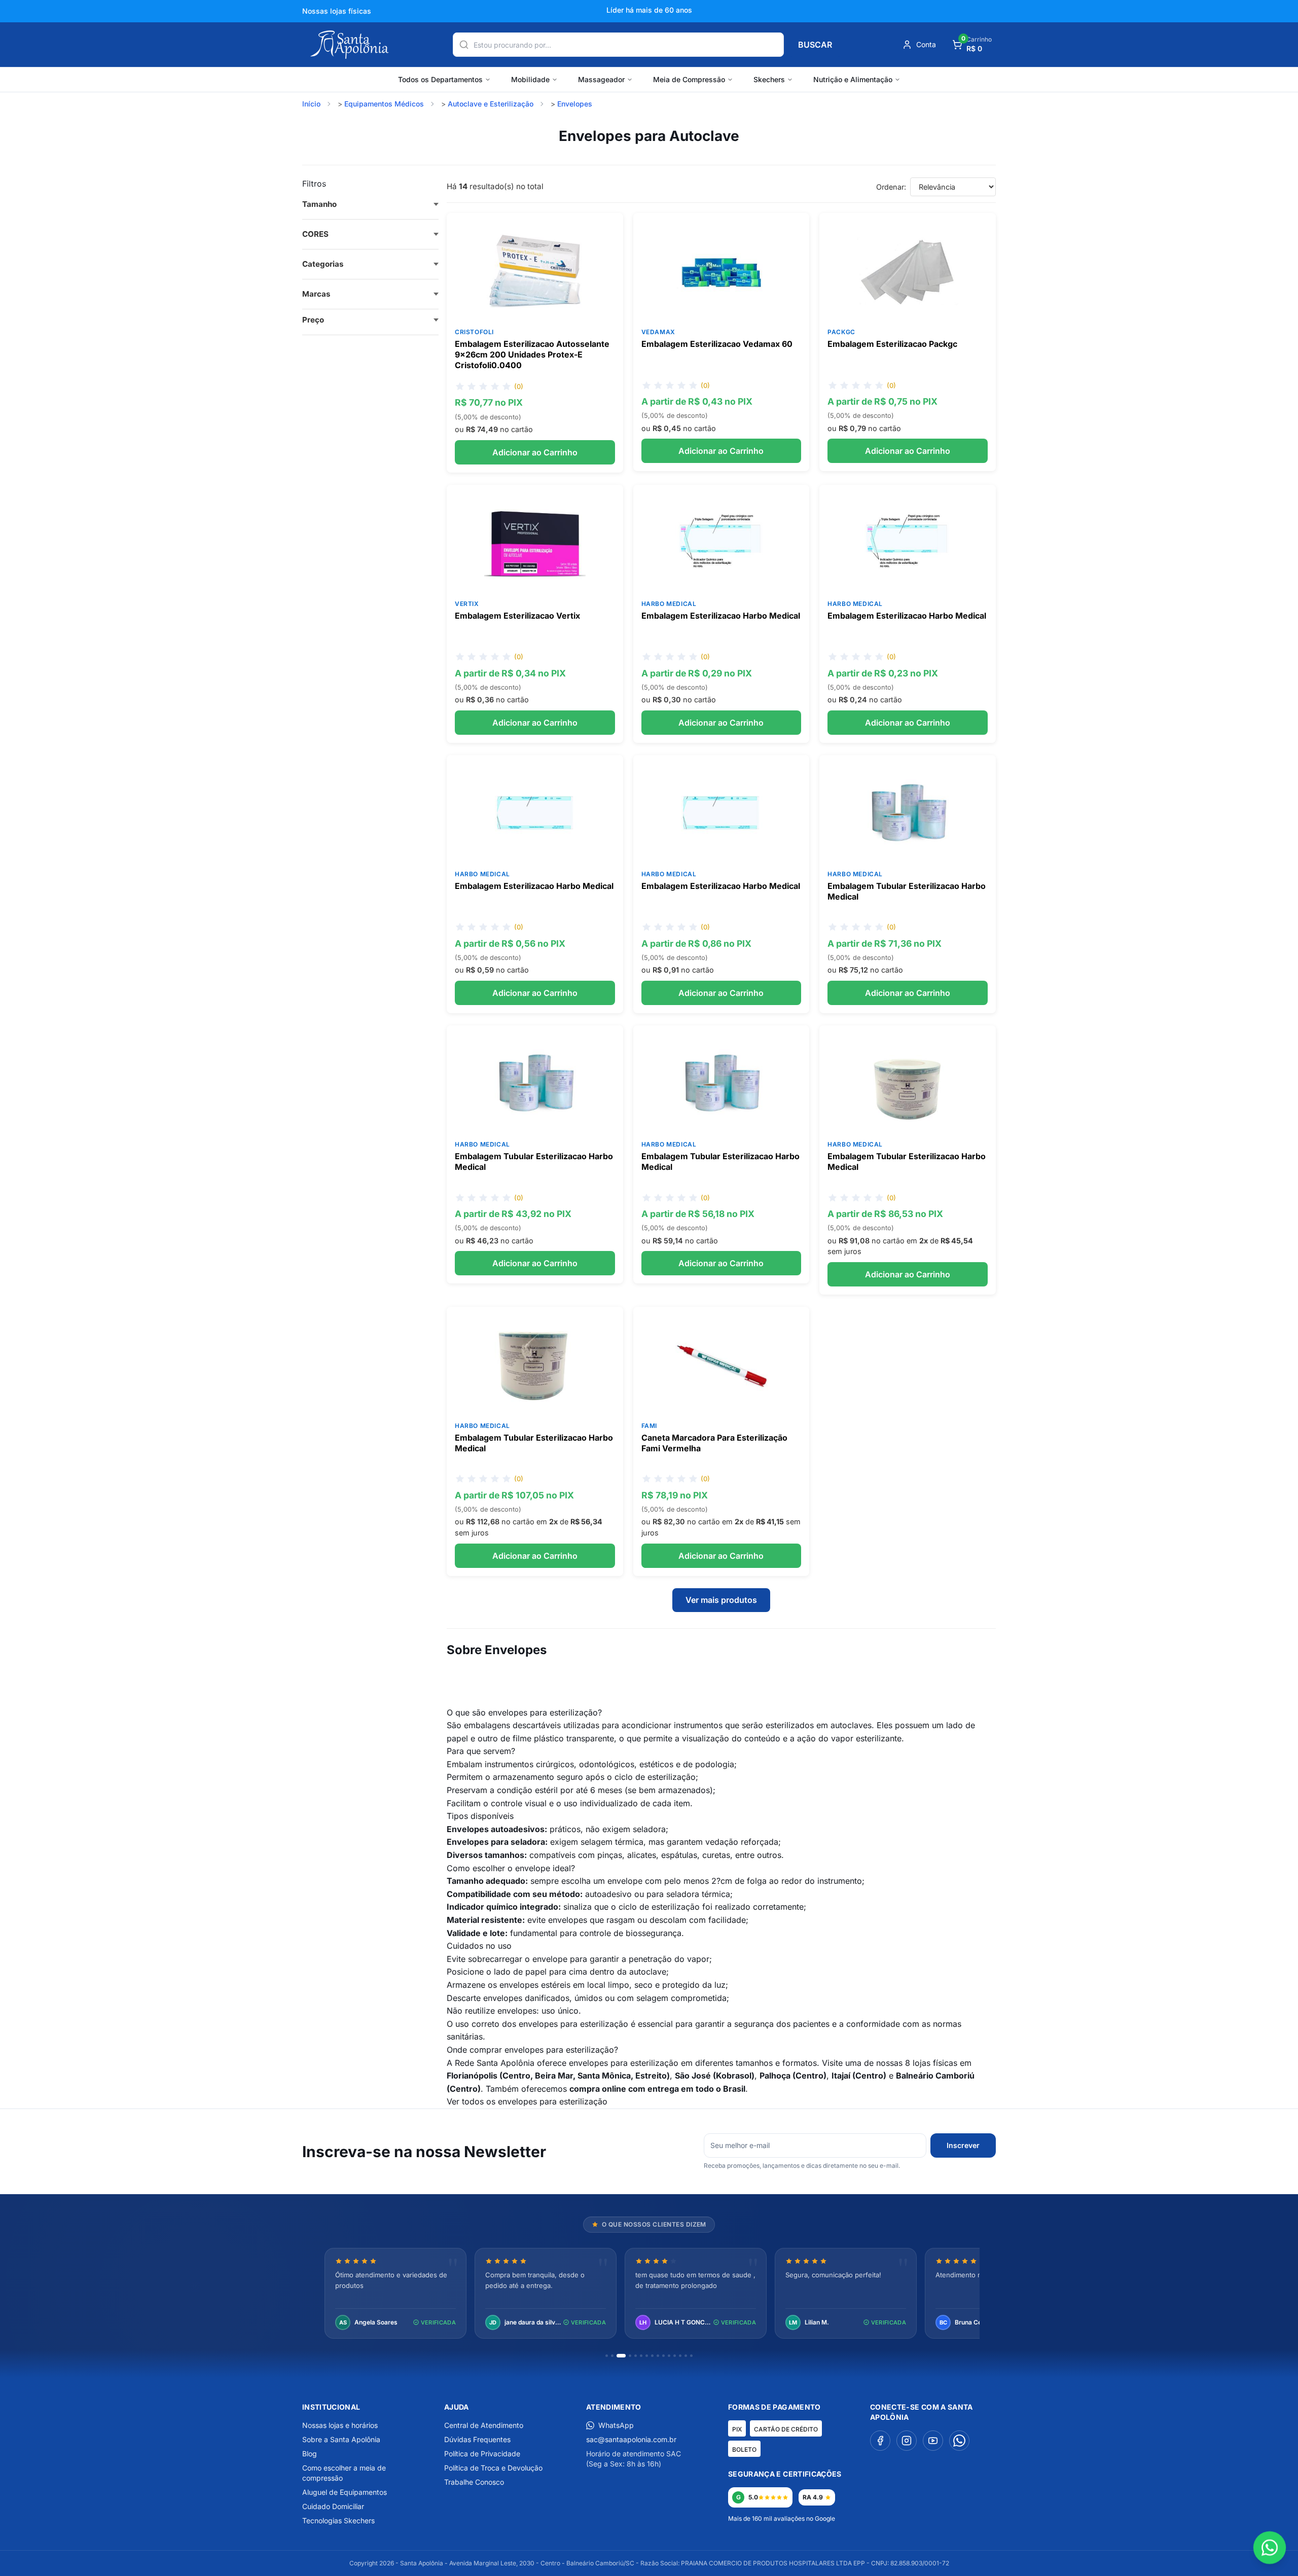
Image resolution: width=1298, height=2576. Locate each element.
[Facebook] (880, 2441)
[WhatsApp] (959, 2441)
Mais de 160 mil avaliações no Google (782, 2518)
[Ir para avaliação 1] (607, 2356)
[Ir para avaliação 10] (663, 2356)
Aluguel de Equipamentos (345, 2492)
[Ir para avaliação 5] (636, 2356)
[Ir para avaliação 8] (652, 2356)
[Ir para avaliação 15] (691, 2356)
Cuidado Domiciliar (333, 2506)
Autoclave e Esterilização (491, 104)
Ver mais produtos (721, 1600)
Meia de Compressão (689, 79)
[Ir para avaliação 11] (669, 2356)
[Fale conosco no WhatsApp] (1270, 2548)
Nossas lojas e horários (340, 2425)
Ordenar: (891, 187)
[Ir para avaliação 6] (641, 2356)
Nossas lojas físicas (337, 11)
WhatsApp (616, 2425)
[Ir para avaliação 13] (680, 2356)
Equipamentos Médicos (384, 104)
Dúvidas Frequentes (477, 2439)
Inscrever (963, 2145)
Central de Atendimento (484, 2425)
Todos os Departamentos (440, 79)
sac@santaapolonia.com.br (631, 2439)
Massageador (601, 79)
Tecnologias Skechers (338, 2520)
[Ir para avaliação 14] (686, 2356)
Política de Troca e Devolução (493, 2468)
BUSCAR (815, 45)
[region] (649, 2294)
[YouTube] (933, 2441)
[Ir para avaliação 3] (621, 2356)
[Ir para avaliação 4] (630, 2356)
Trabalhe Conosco (474, 2482)
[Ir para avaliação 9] (658, 2356)
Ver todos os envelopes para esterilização (527, 2101)
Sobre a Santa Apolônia (341, 2439)
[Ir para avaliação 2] (612, 2356)
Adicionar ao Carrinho (535, 452)
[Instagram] (907, 2441)
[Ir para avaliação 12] (675, 2356)
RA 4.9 (813, 2497)
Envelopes (575, 104)
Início (311, 104)
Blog (310, 2454)
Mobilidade (530, 79)
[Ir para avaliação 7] (647, 2356)
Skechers (769, 79)
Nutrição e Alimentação (853, 79)
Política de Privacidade (482, 2454)
